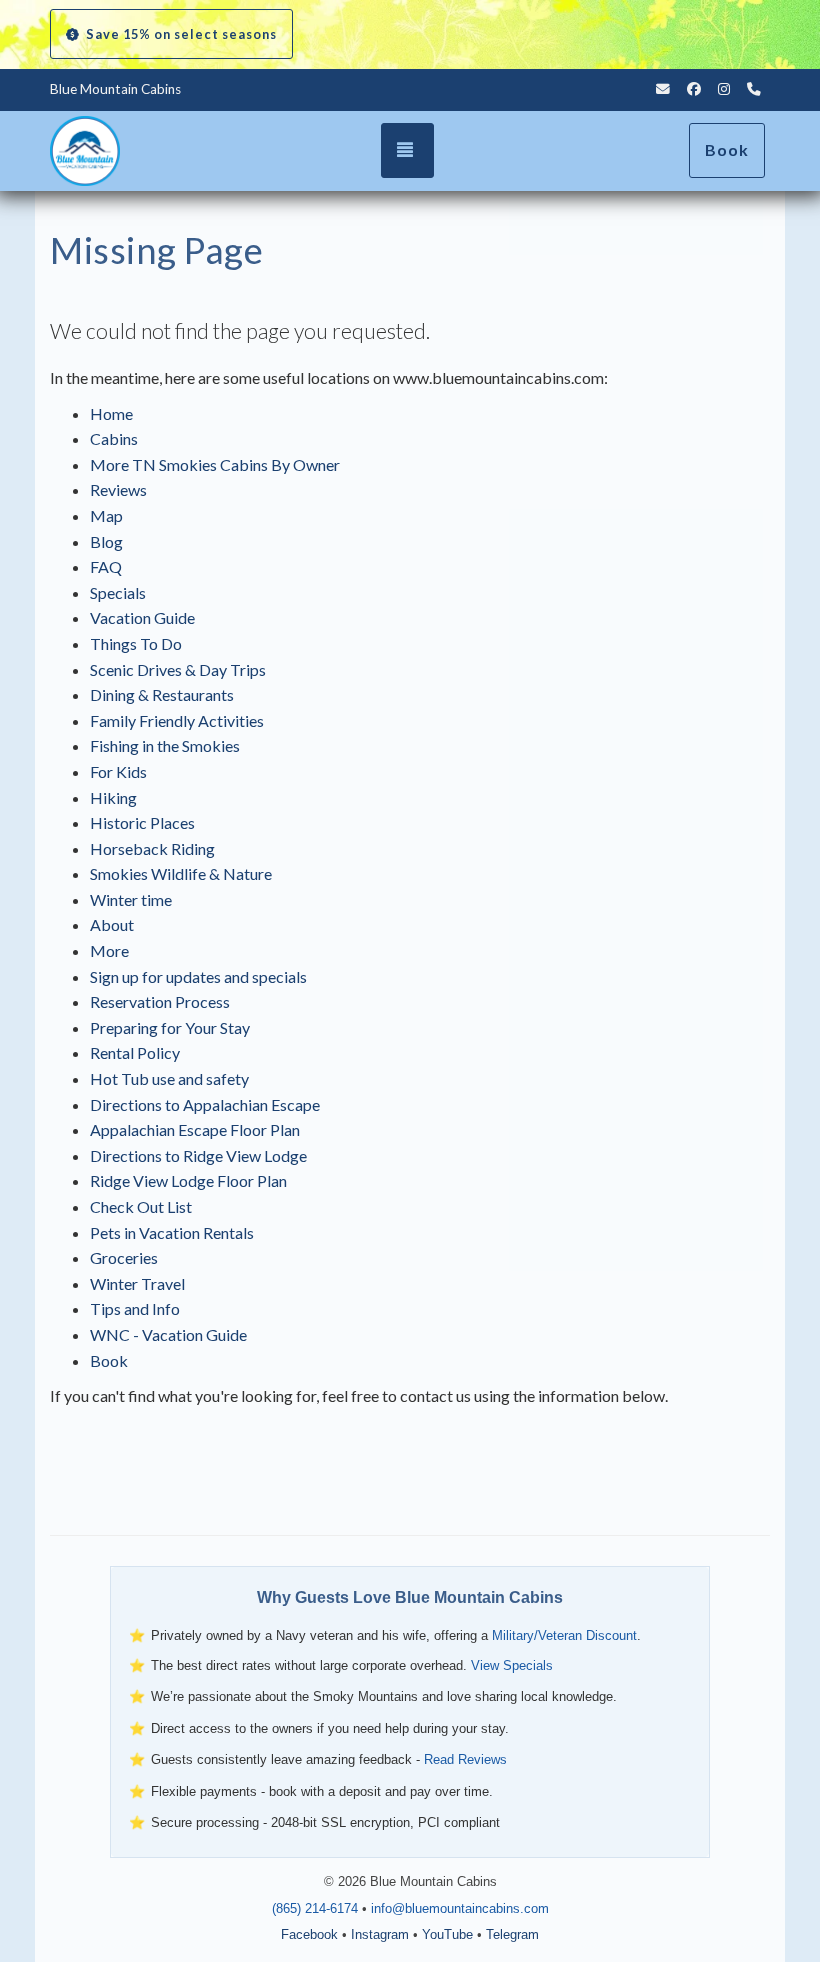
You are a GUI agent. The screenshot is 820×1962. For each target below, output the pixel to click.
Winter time (131, 899)
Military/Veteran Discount (564, 1635)
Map (106, 515)
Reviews (118, 489)
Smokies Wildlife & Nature (181, 873)
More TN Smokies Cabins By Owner (215, 464)
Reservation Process (160, 1001)
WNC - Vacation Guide (168, 1334)
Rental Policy (135, 1052)
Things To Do (136, 643)
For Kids (118, 771)
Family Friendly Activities (177, 720)
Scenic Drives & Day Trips (178, 669)
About (112, 924)
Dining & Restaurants (162, 694)
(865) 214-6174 (315, 1908)
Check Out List (141, 1206)
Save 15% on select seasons (181, 34)
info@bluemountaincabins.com (460, 1908)
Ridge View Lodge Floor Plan (188, 1180)
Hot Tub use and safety (169, 1078)
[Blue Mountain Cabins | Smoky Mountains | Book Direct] (170, 151)
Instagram (380, 1934)
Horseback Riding (152, 848)
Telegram (512, 1934)
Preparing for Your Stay (170, 1027)
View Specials (512, 1665)
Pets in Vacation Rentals (172, 1232)
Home (111, 413)
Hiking (113, 797)
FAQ (106, 566)
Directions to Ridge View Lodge (198, 1155)
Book (727, 149)
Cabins (114, 438)
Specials (118, 592)
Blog (106, 541)
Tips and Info (135, 1308)
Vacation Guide (142, 617)
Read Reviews (465, 1759)
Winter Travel (137, 1283)
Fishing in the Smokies (165, 745)
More (109, 950)
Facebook (309, 1934)
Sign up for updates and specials (198, 976)
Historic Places (142, 822)
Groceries (124, 1257)
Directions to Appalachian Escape (205, 1104)
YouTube (447, 1934)
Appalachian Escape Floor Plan (195, 1129)
